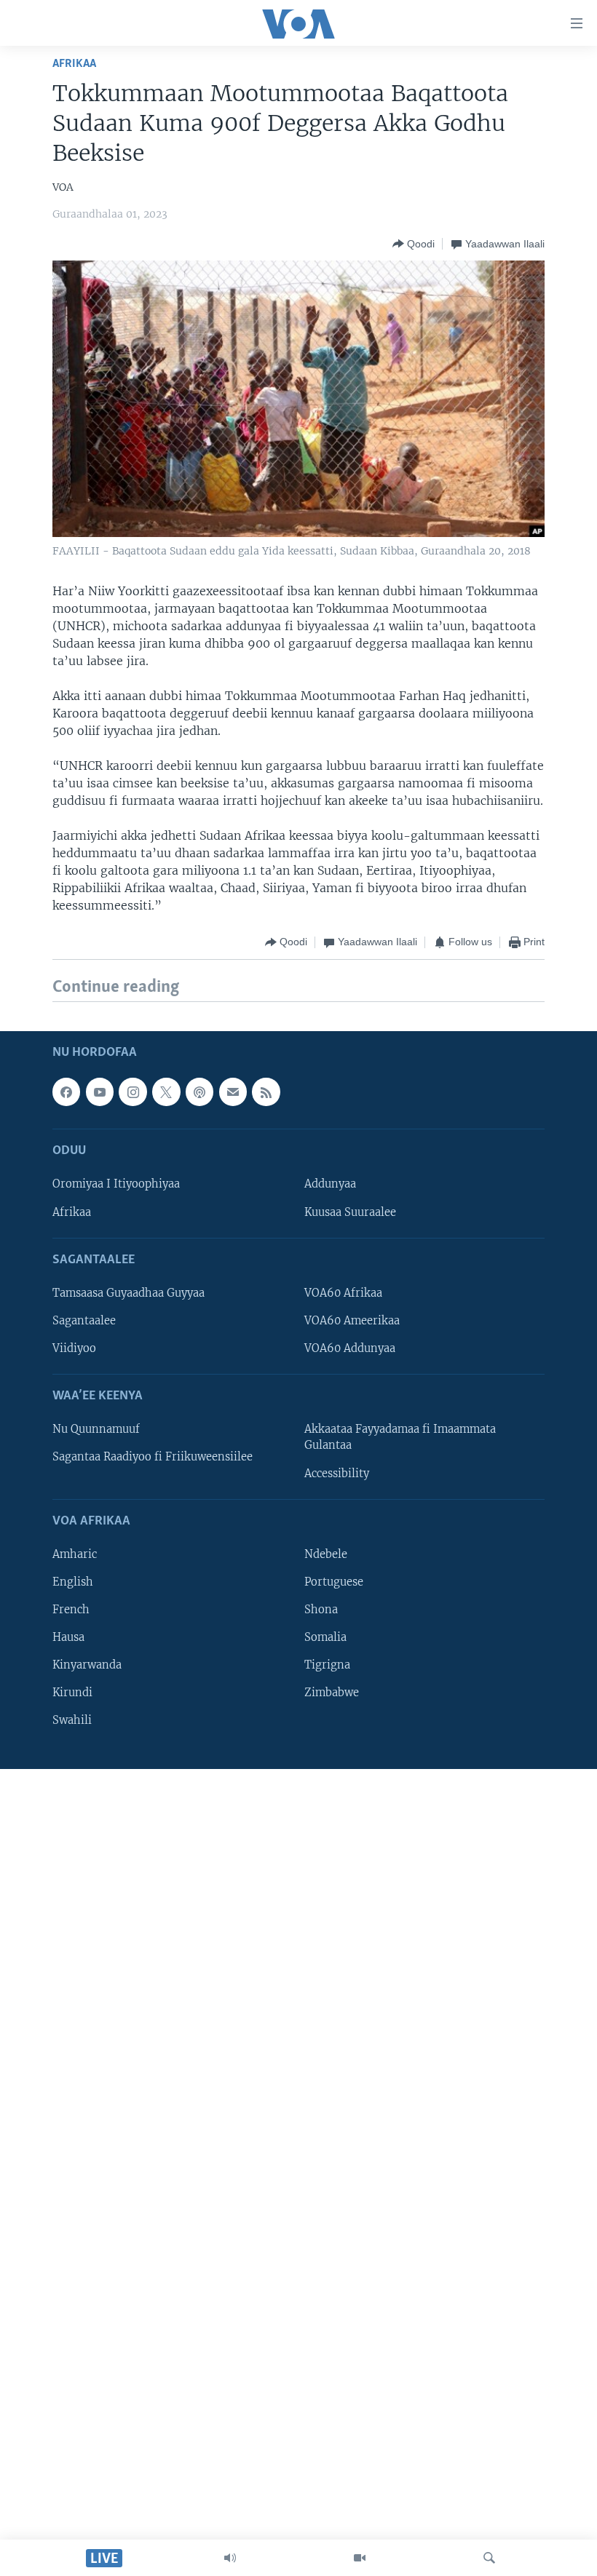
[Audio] (230, 2558)
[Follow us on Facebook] (66, 1092)
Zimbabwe (332, 1693)
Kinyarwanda (87, 1665)
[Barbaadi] (489, 2558)
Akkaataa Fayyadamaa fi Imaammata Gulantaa (400, 1437)
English (73, 1582)
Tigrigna (327, 1665)
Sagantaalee (84, 1321)
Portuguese (334, 1582)
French (71, 1610)
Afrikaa (74, 64)
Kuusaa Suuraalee (350, 1212)
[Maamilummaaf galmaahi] (233, 1092)
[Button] (414, 244)
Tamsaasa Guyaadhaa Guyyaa (129, 1293)
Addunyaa (330, 1184)
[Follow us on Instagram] (133, 1092)
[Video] (360, 2558)
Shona (321, 1610)
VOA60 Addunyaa (350, 1348)
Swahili (72, 1720)
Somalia (325, 1637)
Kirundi (72, 1693)
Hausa (68, 1637)
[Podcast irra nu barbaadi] (199, 1092)
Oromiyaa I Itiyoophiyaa (116, 1184)
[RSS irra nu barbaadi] (266, 1092)
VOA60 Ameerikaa (352, 1321)
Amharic (75, 1554)
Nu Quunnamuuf (96, 1429)
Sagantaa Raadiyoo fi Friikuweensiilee (153, 1457)
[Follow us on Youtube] (100, 1092)
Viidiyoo (74, 1348)
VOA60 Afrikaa (343, 1293)
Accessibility (337, 1473)
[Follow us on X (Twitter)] (166, 1092)
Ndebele (326, 1554)
